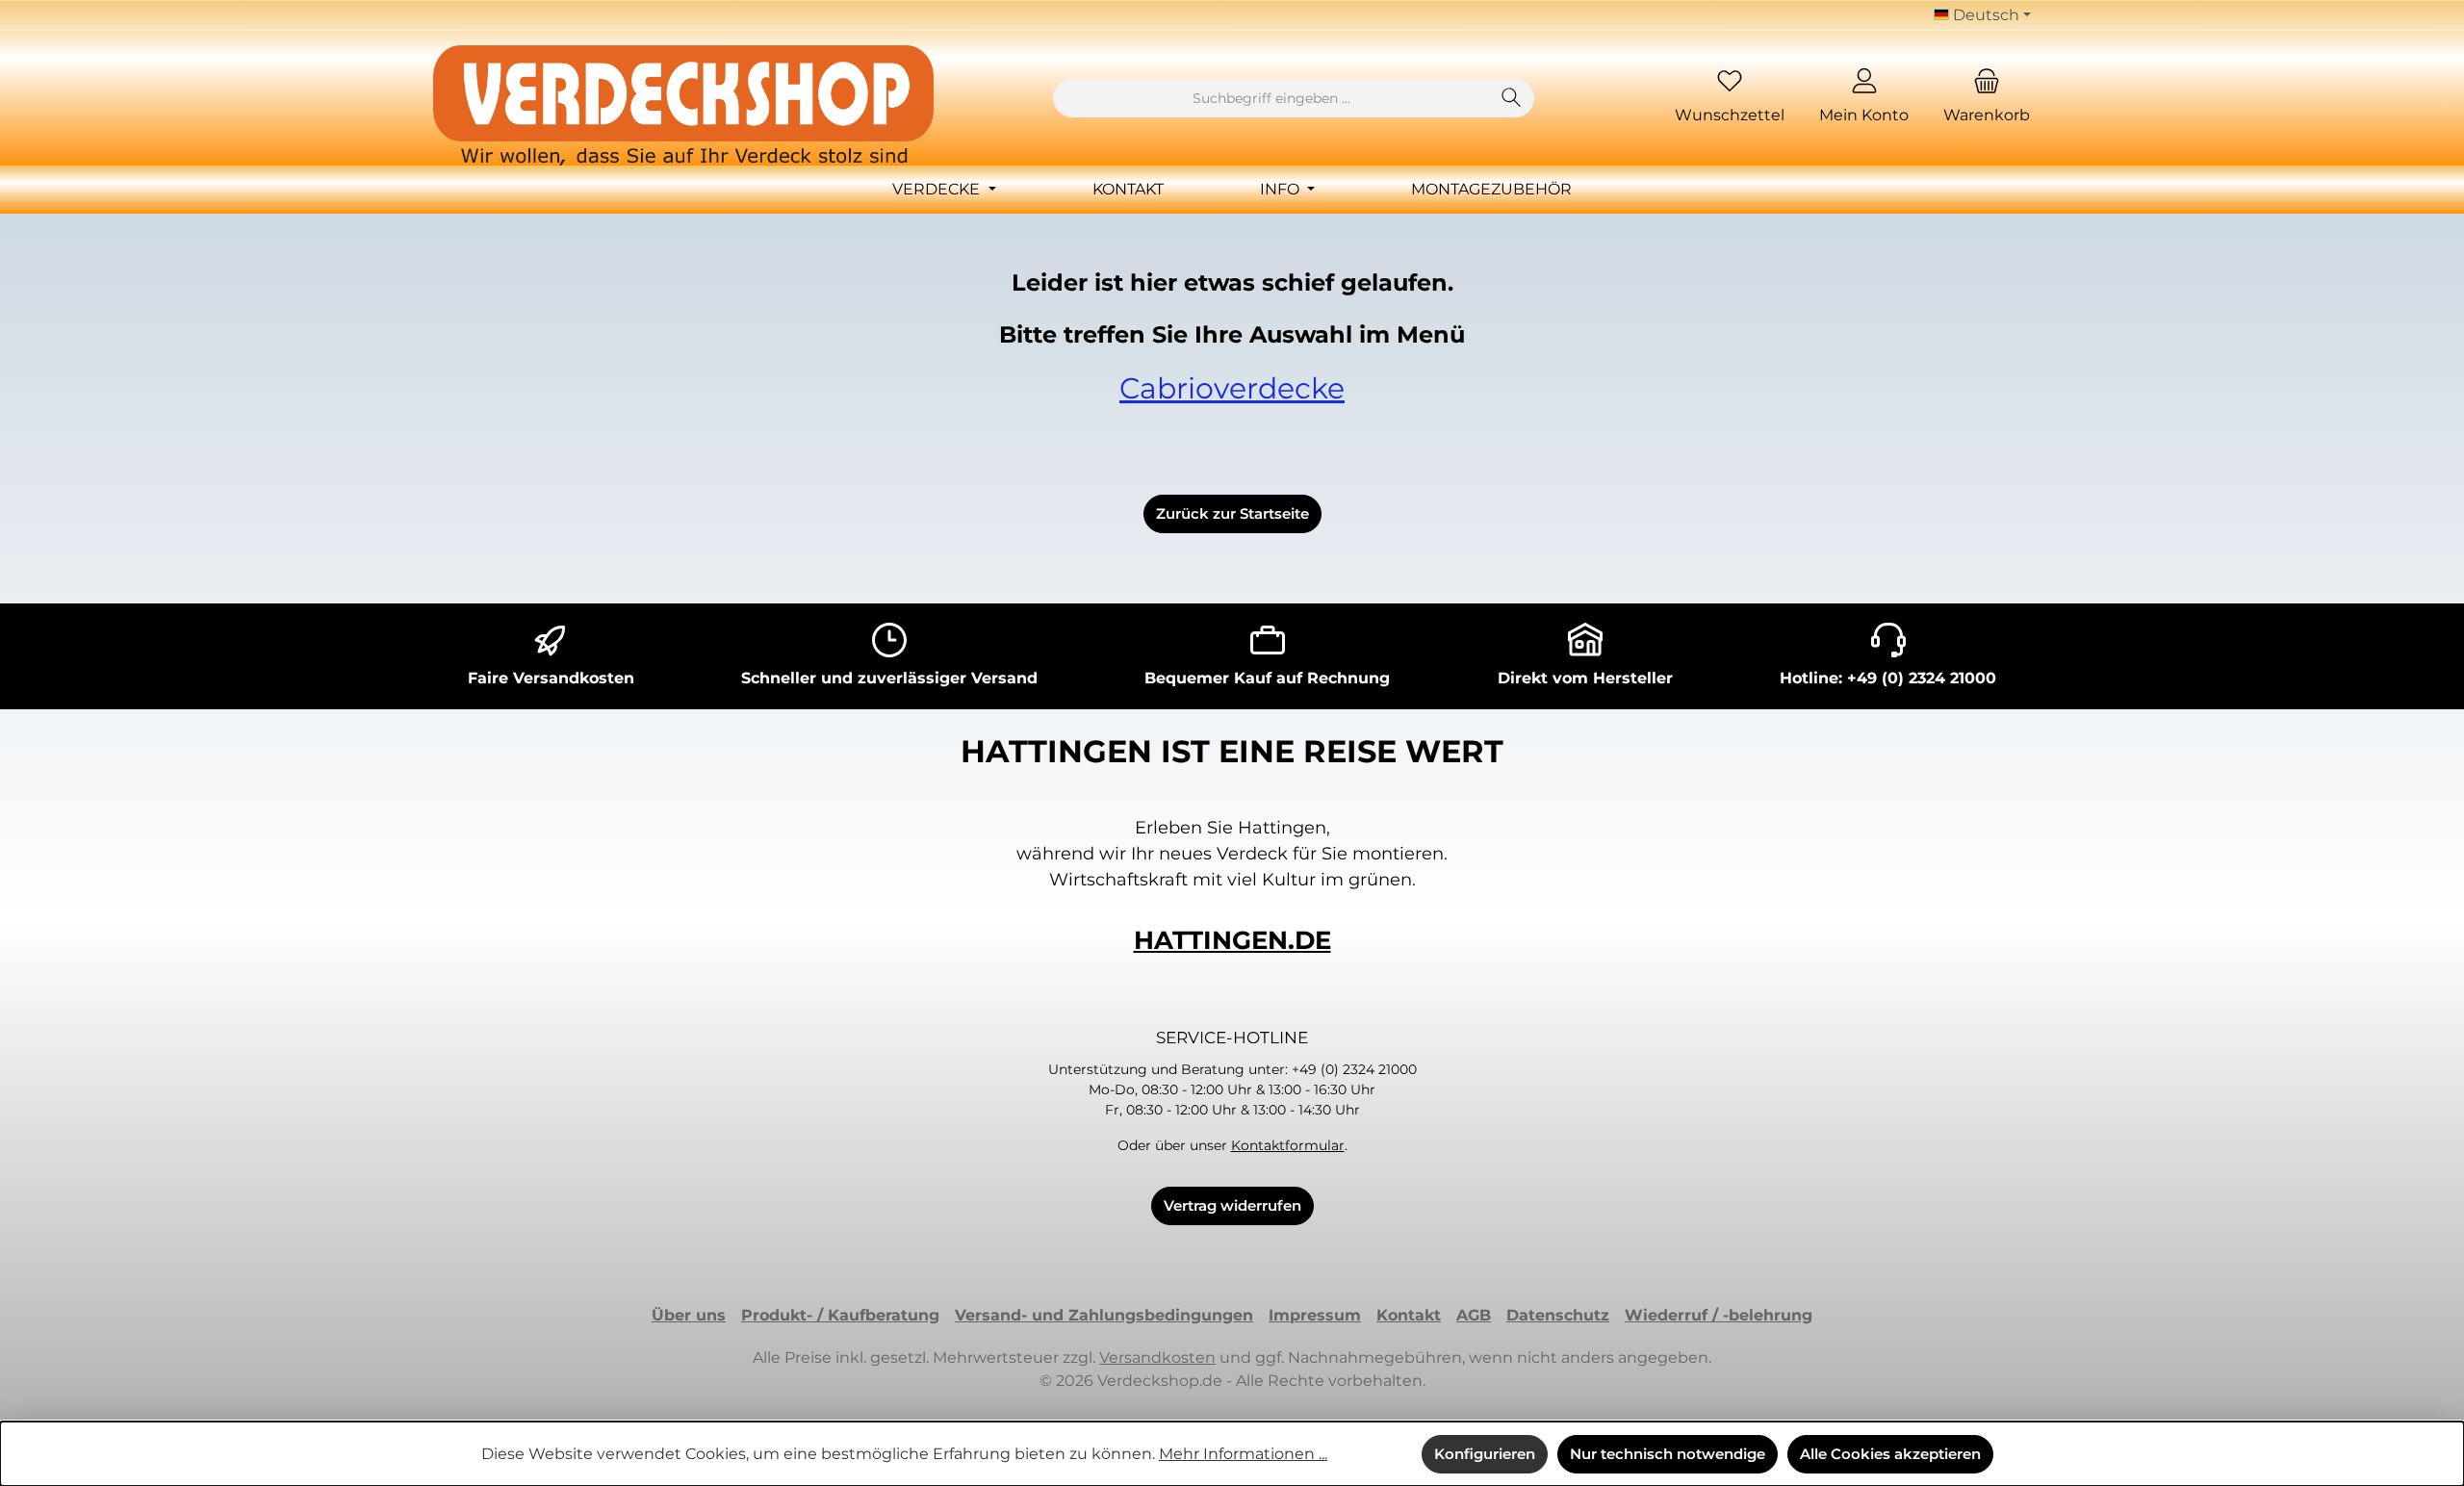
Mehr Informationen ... (1243, 1454)
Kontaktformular (1288, 1145)
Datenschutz (1558, 1315)
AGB (1474, 1315)
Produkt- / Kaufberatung (840, 1315)
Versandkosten (1157, 1358)
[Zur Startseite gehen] (683, 105)
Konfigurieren (1485, 1454)
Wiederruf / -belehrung (1719, 1315)
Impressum (1315, 1315)
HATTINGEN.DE (1232, 940)
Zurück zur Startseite (1232, 513)
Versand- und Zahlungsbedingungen (1104, 1315)
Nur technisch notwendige (1668, 1454)
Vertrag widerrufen (1232, 1205)
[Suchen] (1512, 98)
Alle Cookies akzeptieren (1890, 1454)
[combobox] (1271, 98)
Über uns (689, 1315)
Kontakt (1409, 1315)
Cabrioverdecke (1232, 388)
